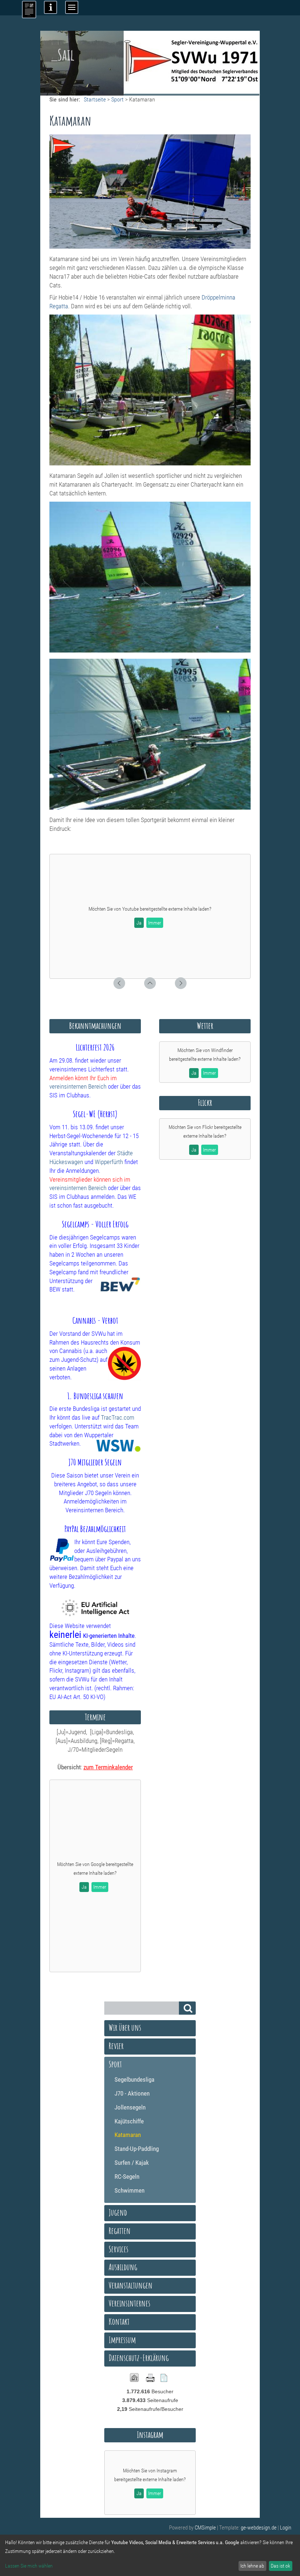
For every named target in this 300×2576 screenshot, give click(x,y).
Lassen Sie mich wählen (29, 2566)
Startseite (95, 99)
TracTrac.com (118, 1417)
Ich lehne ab (252, 2566)
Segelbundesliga (134, 2079)
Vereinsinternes (130, 2303)
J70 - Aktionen (132, 2093)
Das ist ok (280, 2566)
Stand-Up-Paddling (137, 2149)
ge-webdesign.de (259, 2528)
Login (286, 2528)
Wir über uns (125, 2027)
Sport (117, 99)
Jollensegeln (130, 2107)
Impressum (122, 2340)
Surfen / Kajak (132, 2163)
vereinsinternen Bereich (78, 1086)
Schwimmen (130, 2190)
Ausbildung (123, 2267)
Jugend (118, 2212)
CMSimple (205, 2528)
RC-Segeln (127, 2177)
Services (119, 2249)
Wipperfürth (109, 1162)
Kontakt (119, 2322)
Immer (155, 923)
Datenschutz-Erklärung (139, 2358)
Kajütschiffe (129, 2121)
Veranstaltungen (131, 2285)
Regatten (120, 2231)
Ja (139, 923)
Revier (116, 2046)
